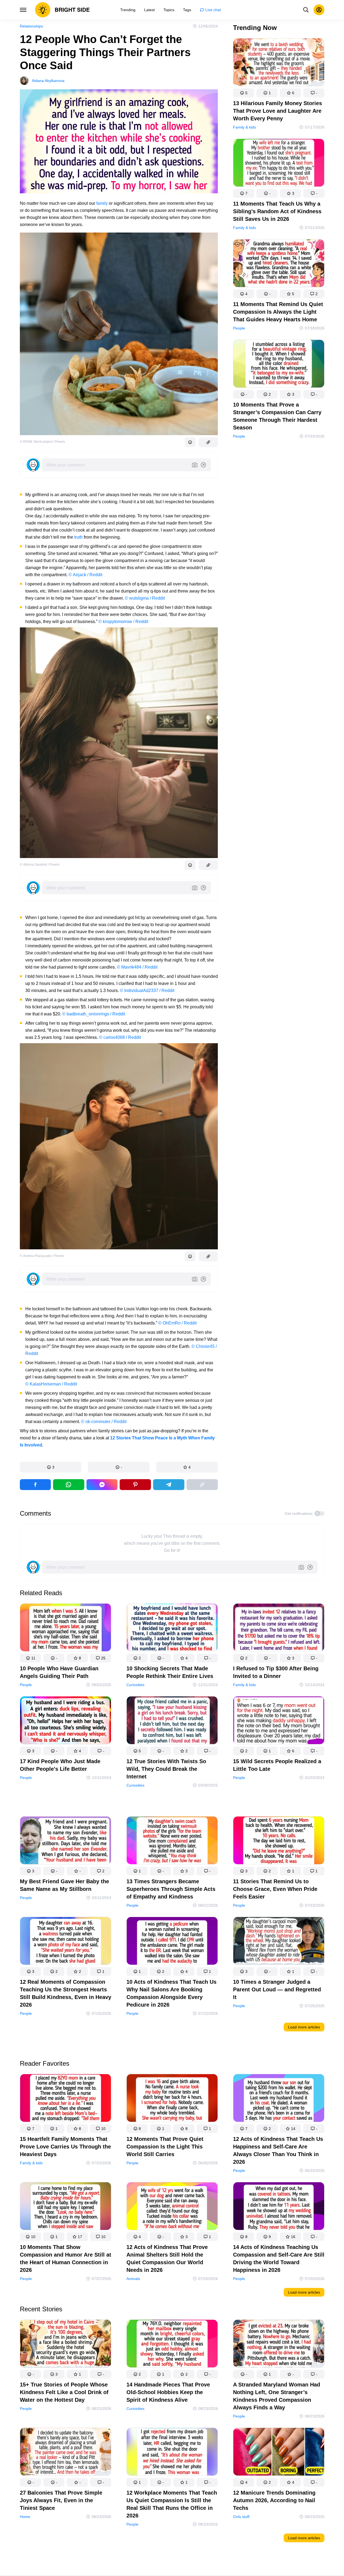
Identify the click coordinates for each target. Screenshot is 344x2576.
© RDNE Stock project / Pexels (42, 442)
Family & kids (244, 127)
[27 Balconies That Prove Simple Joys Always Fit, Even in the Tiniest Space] (66, 2453)
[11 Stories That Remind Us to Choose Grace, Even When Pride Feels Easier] (279, 1841)
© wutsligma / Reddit (145, 598)
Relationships (31, 26)
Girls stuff (241, 2517)
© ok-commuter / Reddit (104, 1422)
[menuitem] (128, 10)
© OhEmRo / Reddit (177, 1323)
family (102, 203)
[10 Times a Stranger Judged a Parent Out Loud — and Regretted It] (279, 1942)
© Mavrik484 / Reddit (137, 967)
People (239, 328)
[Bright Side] (62, 10)
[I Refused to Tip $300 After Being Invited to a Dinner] (279, 1629)
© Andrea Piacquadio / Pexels (42, 1256)
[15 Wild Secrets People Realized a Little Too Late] (279, 1721)
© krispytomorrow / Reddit (123, 622)
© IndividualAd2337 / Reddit (147, 991)
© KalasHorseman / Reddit (51, 1384)
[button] (51, 1467)
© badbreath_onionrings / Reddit (94, 1014)
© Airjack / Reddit (85, 575)
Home (25, 2517)
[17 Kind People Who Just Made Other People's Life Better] (66, 1721)
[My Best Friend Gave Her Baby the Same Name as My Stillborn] (66, 1841)
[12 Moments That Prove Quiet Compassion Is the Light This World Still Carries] (172, 2099)
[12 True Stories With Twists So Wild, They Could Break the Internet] (172, 1721)
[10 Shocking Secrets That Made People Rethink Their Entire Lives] (172, 1629)
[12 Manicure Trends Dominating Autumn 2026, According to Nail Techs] (279, 2453)
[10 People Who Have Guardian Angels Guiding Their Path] (66, 1629)
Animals (133, 2279)
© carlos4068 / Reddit (120, 1037)
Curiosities (135, 1685)
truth (78, 537)
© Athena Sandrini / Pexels (40, 865)
